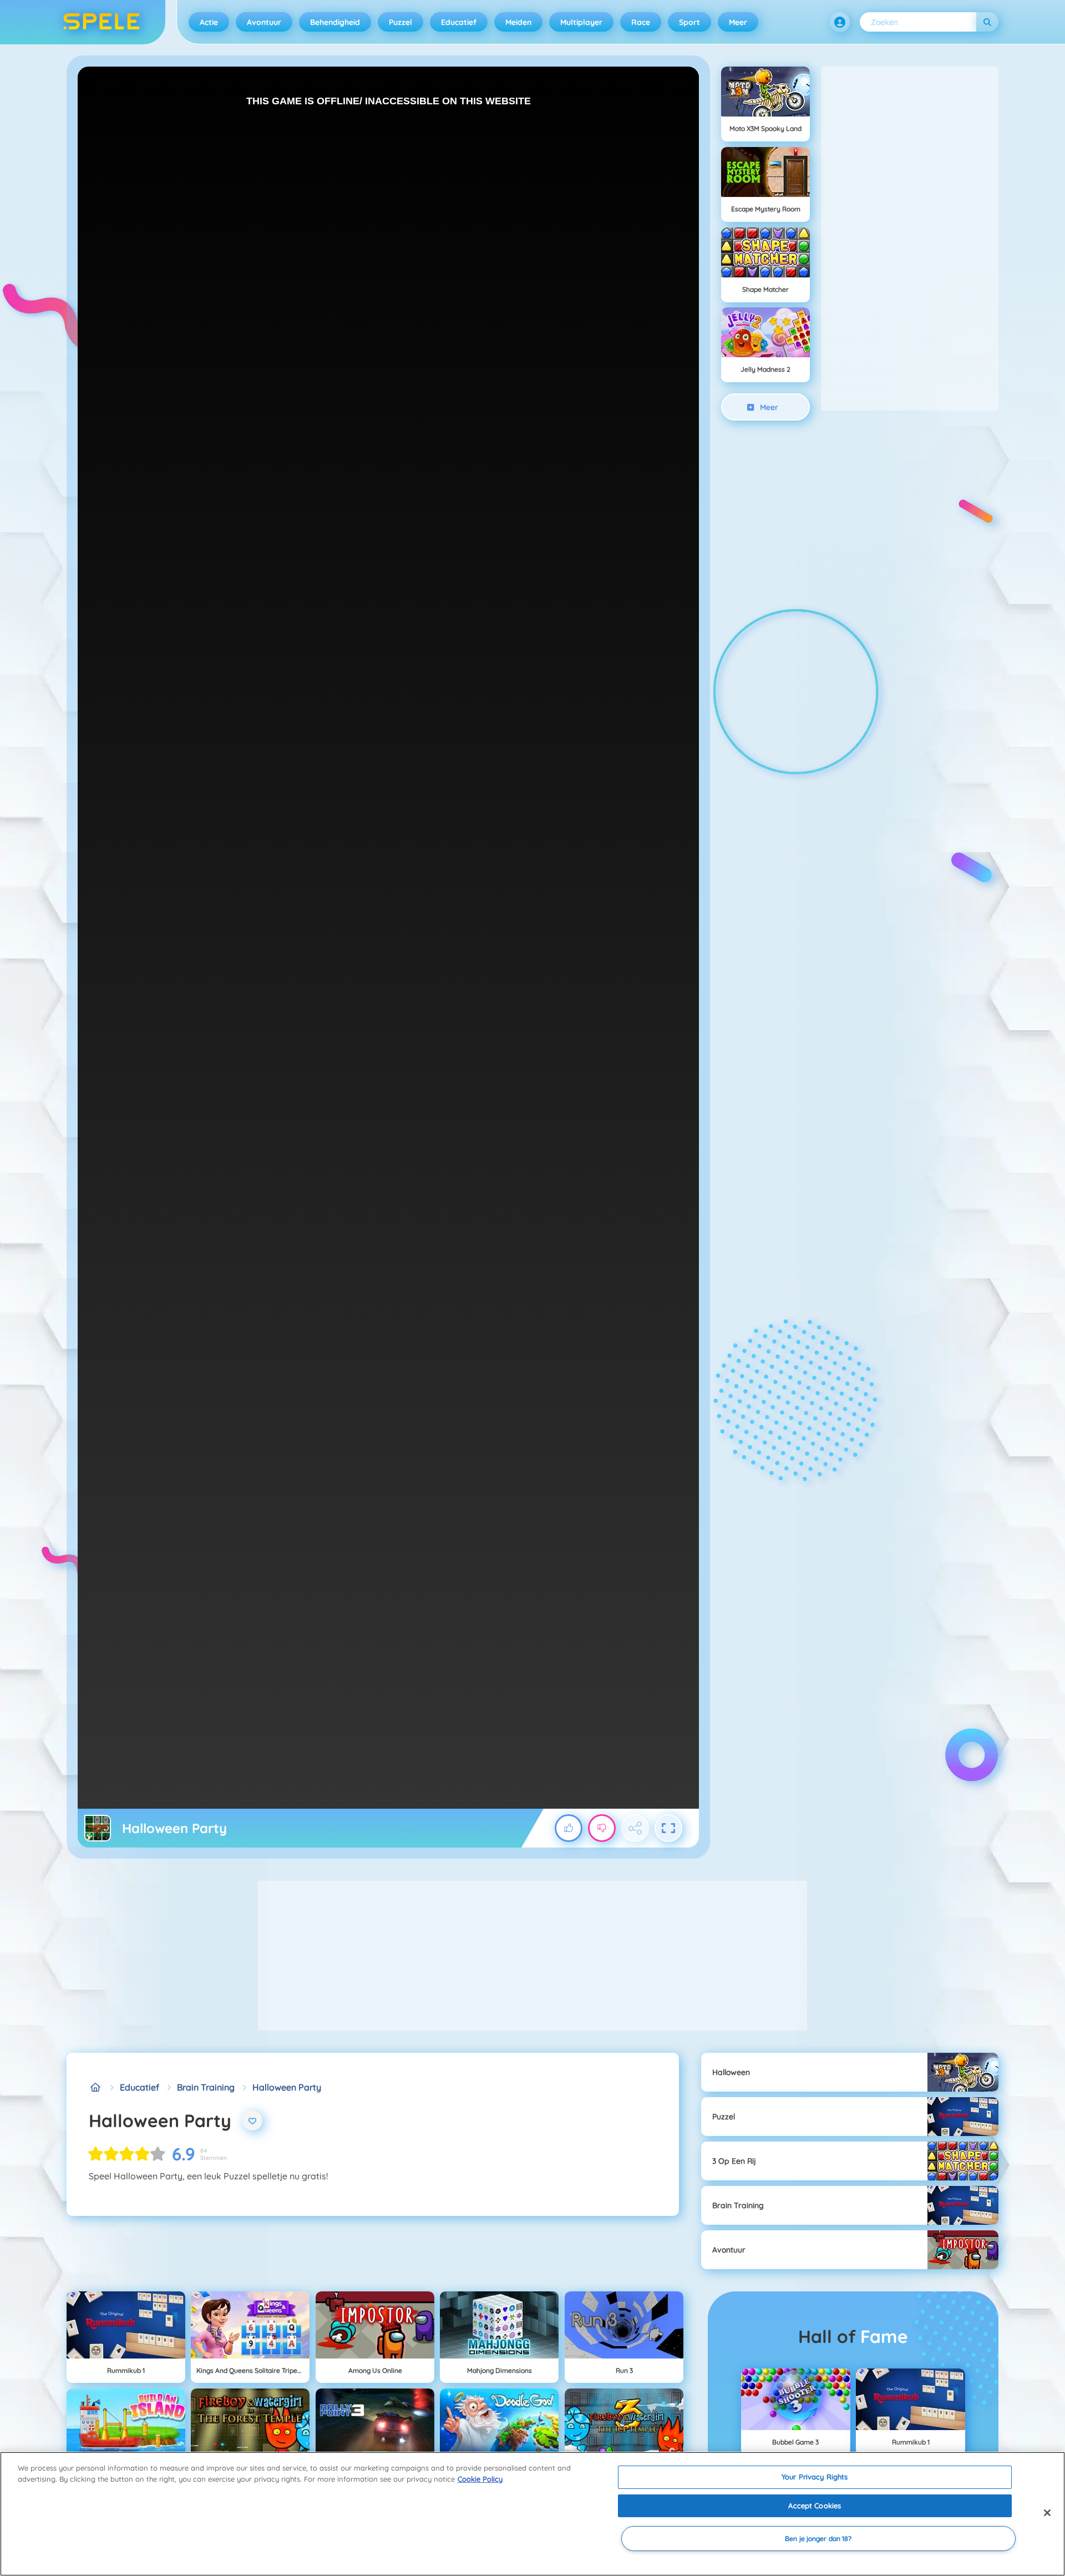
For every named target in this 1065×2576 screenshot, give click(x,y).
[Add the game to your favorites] (252, 2120)
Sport (689, 22)
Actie (209, 22)
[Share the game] (635, 1828)
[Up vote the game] (569, 1828)
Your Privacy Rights (815, 2477)
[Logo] (102, 22)
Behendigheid (335, 22)
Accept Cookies (815, 2506)
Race (641, 22)
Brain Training (206, 2087)
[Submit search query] (987, 22)
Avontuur (264, 22)
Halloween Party (287, 2087)
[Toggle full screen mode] (668, 1828)
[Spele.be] (95, 2087)
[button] (840, 22)
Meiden (518, 22)
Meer (738, 22)
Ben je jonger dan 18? (818, 2539)
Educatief (459, 22)
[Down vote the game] (602, 1828)
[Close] (1047, 2513)
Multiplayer (581, 22)
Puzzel (400, 22)
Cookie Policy (480, 2479)
